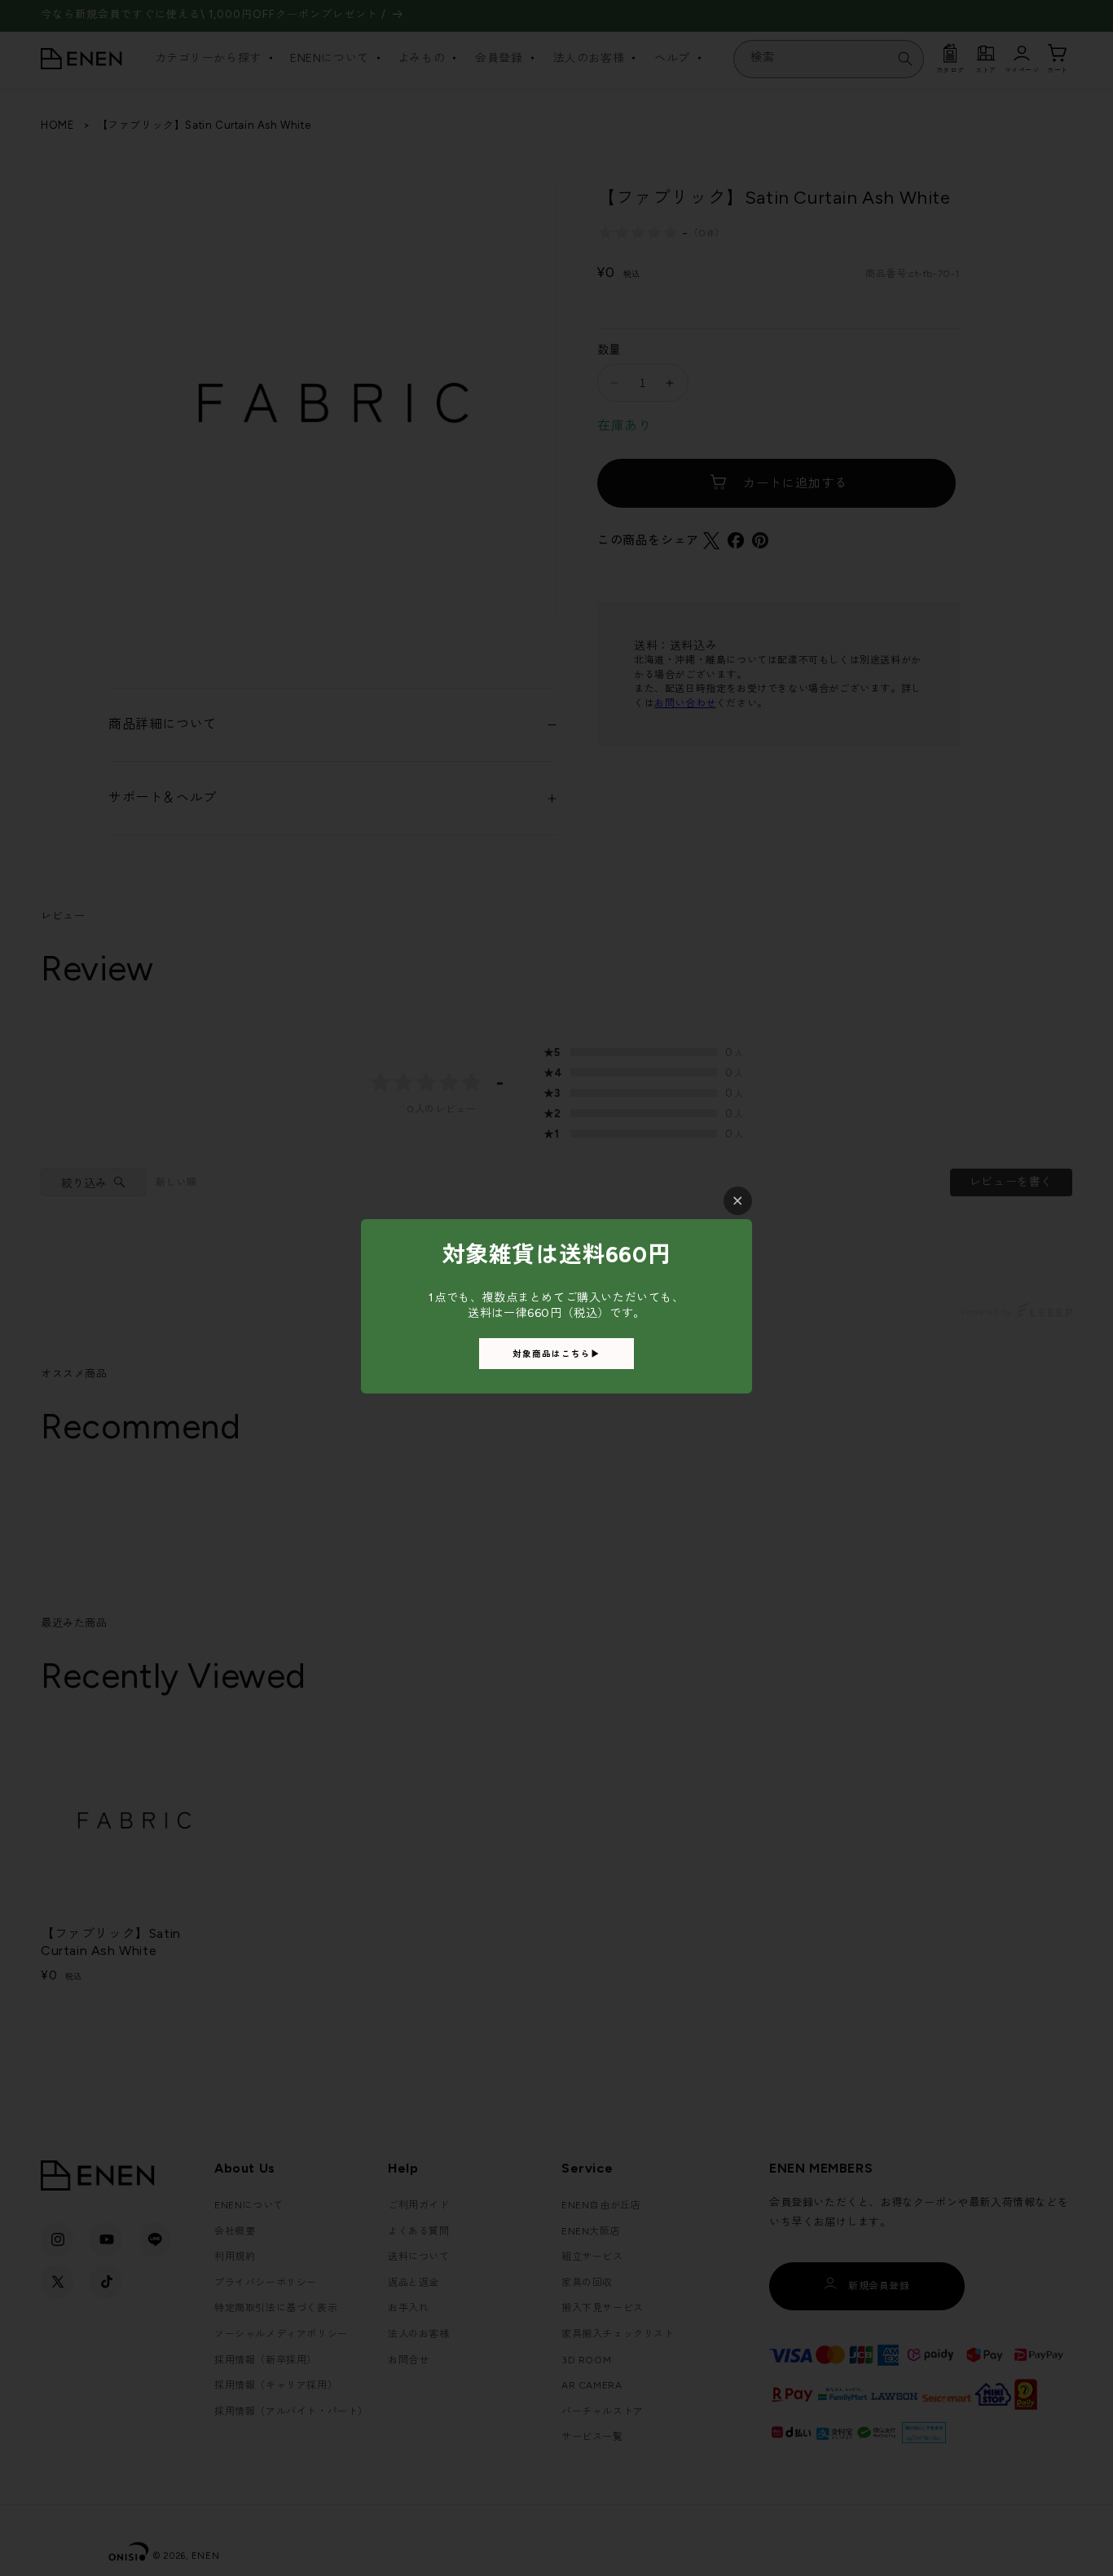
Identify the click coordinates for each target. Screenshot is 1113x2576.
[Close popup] (738, 1201)
